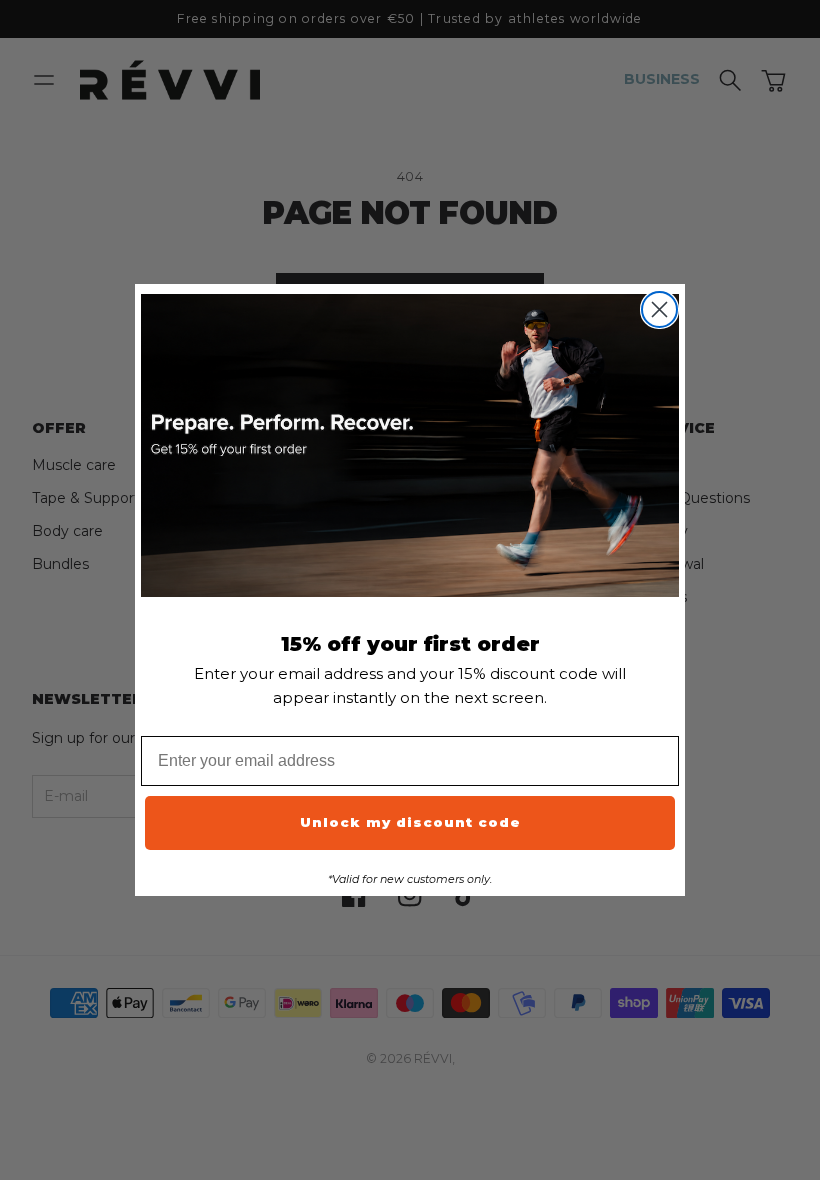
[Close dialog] (659, 309)
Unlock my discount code (410, 822)
